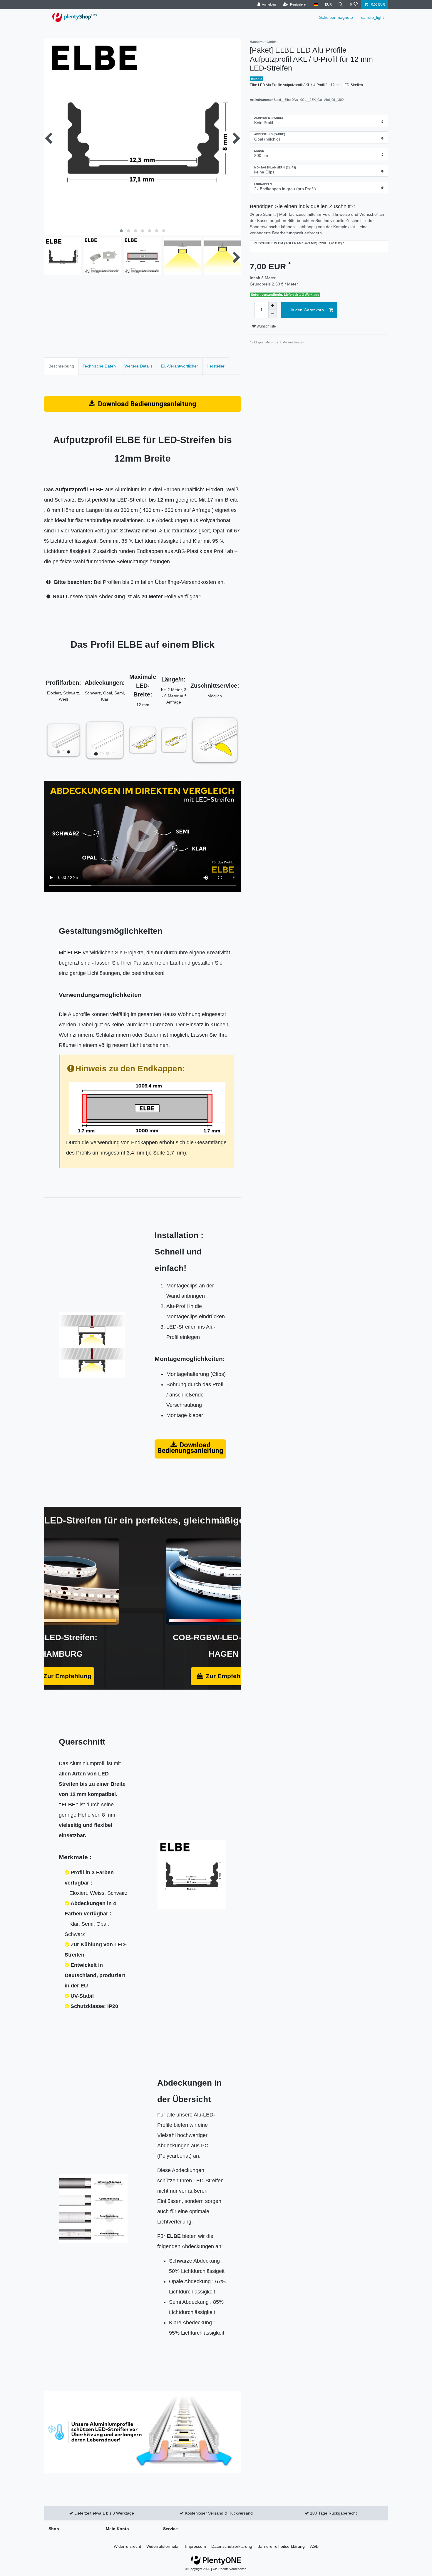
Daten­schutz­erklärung (232, 2546)
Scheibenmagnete (336, 17)
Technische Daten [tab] (99, 366)
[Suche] (341, 5)
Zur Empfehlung (67, 1676)
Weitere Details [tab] (138, 366)
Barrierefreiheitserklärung (281, 2546)
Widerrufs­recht (127, 2546)
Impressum (196, 2546)
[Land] (316, 5)
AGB (314, 2546)
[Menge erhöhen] (272, 306)
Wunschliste (266, 326)
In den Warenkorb (307, 310)
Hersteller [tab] (216, 366)
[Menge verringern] (272, 314)
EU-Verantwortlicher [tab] (180, 366)
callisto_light (372, 17)
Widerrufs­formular (163, 2546)
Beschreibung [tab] (61, 366)
